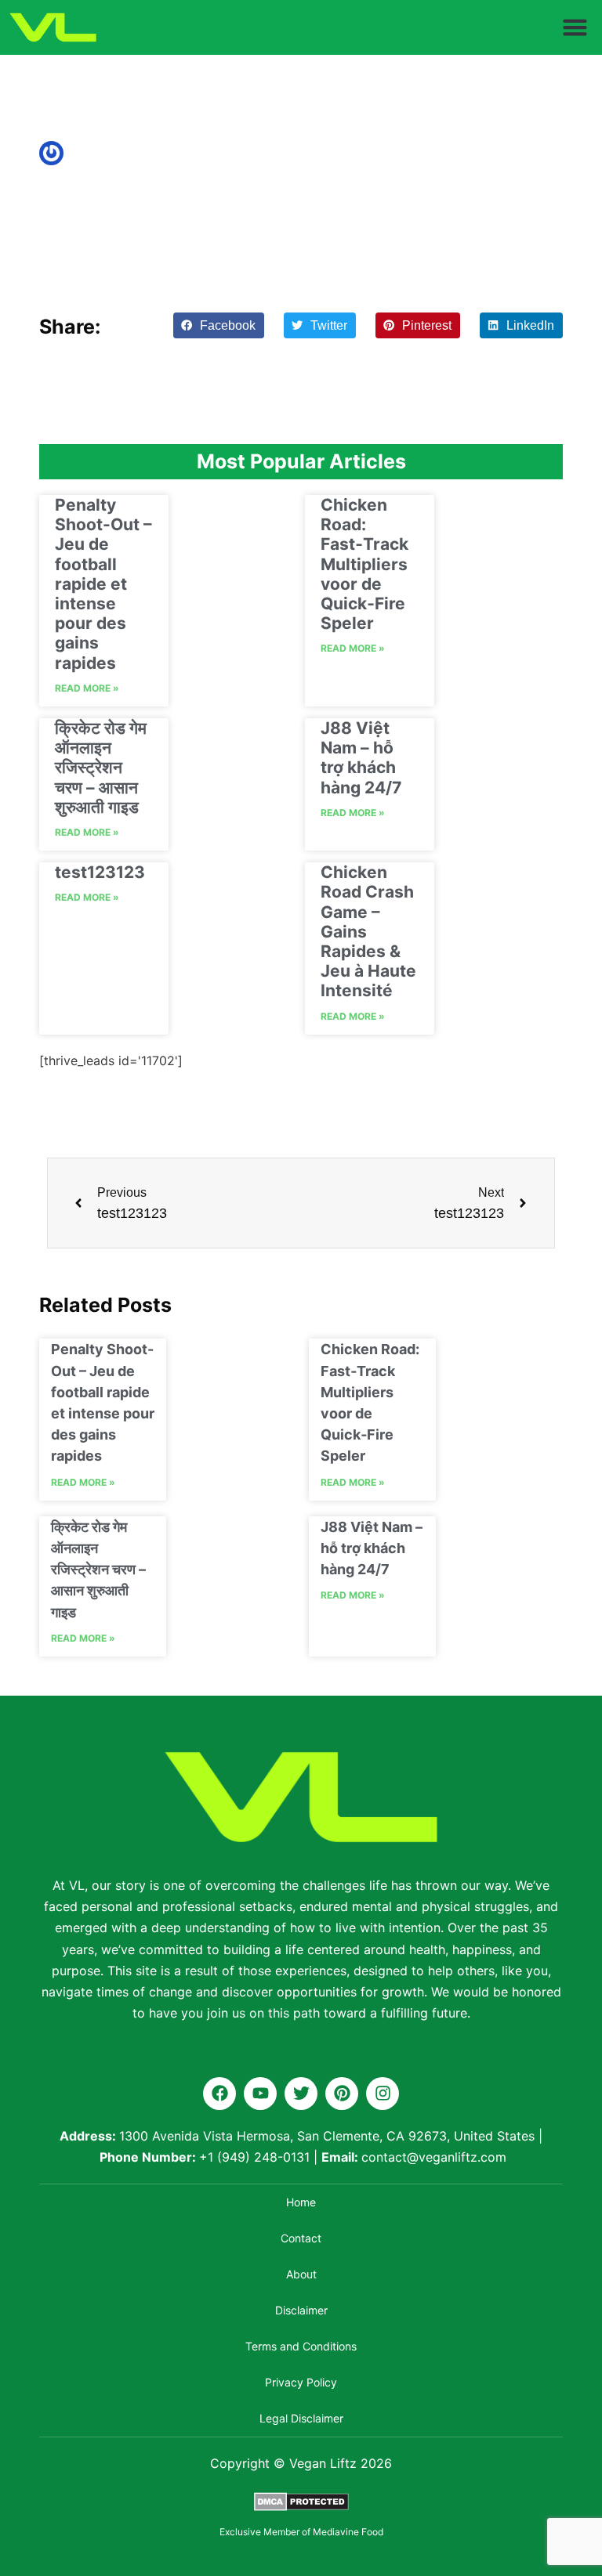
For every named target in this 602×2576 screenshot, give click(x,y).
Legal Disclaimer (301, 2418)
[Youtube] (260, 2094)
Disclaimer (301, 2310)
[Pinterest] (342, 2094)
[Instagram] (383, 2094)
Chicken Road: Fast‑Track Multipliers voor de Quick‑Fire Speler (364, 564)
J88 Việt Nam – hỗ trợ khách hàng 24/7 (361, 758)
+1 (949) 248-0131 (254, 2157)
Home (301, 2202)
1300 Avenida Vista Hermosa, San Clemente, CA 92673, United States (327, 2136)
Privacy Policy (301, 2382)
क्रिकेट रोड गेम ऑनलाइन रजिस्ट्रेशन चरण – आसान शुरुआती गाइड (101, 768)
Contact (301, 2238)
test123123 (100, 872)
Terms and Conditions (301, 2346)
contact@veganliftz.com (434, 2157)
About (301, 2274)
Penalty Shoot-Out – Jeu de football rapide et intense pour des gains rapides (103, 584)
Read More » (87, 688)
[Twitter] (301, 2094)
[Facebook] (219, 2094)
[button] (575, 27)
